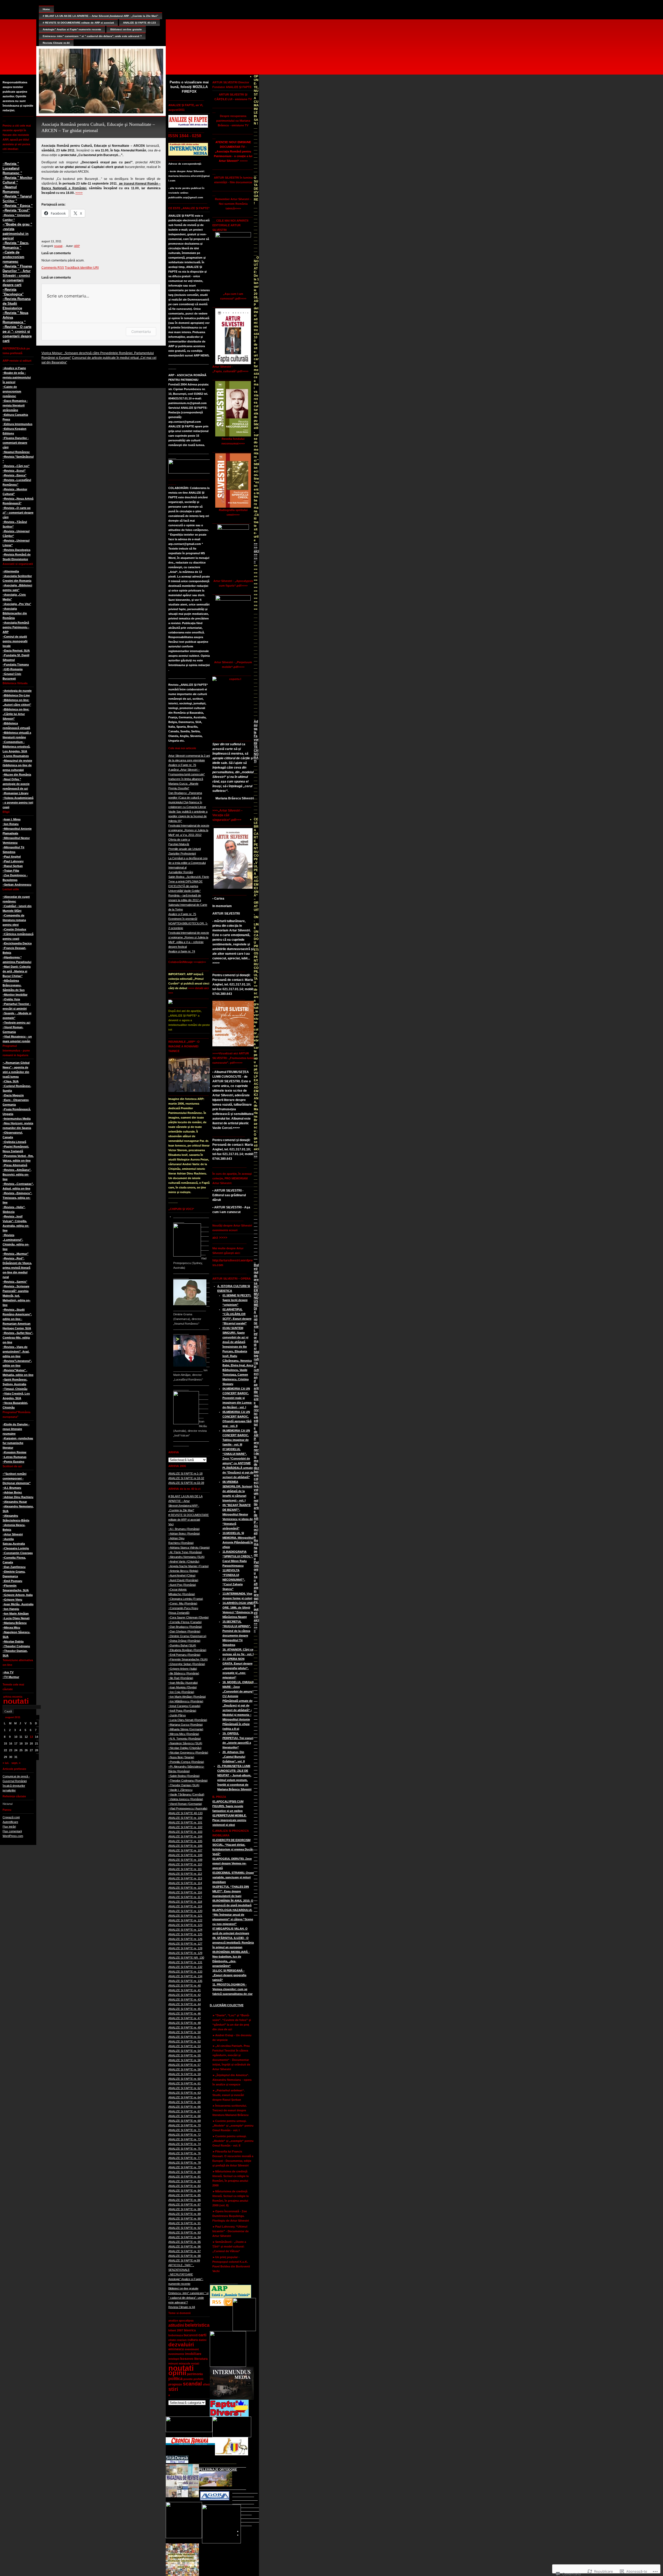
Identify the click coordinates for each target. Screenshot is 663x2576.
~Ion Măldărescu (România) (186, 1701)
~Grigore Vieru (12, 1600)
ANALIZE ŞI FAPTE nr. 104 (185, 1836)
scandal (192, 2384)
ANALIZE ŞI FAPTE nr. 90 (185, 2219)
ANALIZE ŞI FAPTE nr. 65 (185, 2102)
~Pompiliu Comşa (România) (186, 1762)
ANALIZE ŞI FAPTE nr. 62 (185, 2088)
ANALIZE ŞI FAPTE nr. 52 (185, 2041)
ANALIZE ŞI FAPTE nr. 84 (185, 2191)
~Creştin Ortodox (14, 929)
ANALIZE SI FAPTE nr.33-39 (186, 1483)
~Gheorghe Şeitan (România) (187, 1664)
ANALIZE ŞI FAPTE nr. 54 (185, 2051)
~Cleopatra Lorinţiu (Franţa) (186, 1599)
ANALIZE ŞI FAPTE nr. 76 (185, 2153)
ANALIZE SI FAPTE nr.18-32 (186, 1478)
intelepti (174, 2359)
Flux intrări (9, 1827)
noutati (16, 1701)
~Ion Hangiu (11, 1609)
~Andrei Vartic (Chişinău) (184, 1561)
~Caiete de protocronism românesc (12, 391)
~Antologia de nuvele (17, 691)
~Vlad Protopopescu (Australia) (188, 1808)
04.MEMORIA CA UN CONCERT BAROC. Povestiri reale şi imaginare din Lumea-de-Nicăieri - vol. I (237, 1398)
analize (173, 2320)
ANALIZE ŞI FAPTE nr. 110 (185, 1864)
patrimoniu (195, 2374)
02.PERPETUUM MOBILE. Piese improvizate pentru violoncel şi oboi (229, 1820)
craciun (182, 2340)
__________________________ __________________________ (256, 1821)
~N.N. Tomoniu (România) (185, 1739)
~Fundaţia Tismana (16, 665)
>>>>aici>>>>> (256, 553)
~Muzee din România (17, 775)
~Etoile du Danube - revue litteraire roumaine (16, 1429)
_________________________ (256, 1419)
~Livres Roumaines (16, 756)
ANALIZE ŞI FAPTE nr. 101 (185, 1822)
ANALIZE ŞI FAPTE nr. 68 (185, 2116)
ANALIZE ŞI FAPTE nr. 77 (185, 2158)
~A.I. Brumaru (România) (184, 1529)
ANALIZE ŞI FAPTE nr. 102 (185, 1827)
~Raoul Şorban (13, 866)
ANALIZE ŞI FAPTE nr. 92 (185, 2228)
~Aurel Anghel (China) (182, 1575)
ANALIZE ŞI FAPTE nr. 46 (185, 2013)
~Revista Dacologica (16, 550)
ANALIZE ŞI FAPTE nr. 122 (185, 1920)
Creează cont (11, 1817)
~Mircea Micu (11, 1628)
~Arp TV (8, 1672)
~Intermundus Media (17, 1119)
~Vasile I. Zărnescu (180, 1790)
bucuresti (191, 2335)
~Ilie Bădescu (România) (184, 1673)
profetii (198, 2379)
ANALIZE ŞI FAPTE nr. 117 (185, 1897)
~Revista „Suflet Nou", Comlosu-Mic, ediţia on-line (18, 1338)
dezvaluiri (181, 2345)
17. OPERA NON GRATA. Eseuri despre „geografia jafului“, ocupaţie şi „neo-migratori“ (237, 1668)
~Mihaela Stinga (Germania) (186, 1729)
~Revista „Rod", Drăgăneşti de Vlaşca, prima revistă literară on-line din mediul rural (17, 1268)
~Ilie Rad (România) (181, 1678)
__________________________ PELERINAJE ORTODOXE (222, 2468)
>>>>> (243, 161)
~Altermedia (11, 571)
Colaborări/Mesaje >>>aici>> (187, 962)
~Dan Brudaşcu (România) (185, 1627)
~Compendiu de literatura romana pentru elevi (14, 920)
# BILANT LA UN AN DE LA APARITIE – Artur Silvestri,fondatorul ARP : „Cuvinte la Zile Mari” (100, 16)
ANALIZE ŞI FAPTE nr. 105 (185, 1841)
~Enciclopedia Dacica (17, 943)
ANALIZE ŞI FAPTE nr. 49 (185, 2027)
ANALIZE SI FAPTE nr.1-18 (185, 1473)
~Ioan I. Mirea (12, 819)
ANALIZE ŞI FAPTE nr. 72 (185, 2135)
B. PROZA (219, 1797)
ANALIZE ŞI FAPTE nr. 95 (185, 2242)
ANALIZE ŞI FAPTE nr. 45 (185, 2009)
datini (203, 2340)
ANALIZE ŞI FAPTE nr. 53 (185, 2046)
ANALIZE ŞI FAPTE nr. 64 (185, 2097)
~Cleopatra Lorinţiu (16, 1548)
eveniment (192, 2349)
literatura (201, 2359)
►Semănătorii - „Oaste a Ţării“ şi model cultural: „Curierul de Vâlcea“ (229, 2246)
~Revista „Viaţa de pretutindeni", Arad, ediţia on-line (16, 1352)
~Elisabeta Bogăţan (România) (187, 1650)
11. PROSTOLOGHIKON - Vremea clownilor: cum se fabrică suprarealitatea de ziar (232, 1989)
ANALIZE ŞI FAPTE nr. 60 (185, 2079)
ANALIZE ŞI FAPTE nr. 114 (185, 1883)
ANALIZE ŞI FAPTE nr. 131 (185, 1962)
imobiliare (193, 2354)
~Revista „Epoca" (15, 475)
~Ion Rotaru (11, 824)
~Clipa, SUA (11, 1081)
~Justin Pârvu (177, 1715)
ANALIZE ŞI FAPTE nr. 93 (185, 2232)
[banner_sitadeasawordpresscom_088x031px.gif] (177, 2462)
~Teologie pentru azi (16, 1023)
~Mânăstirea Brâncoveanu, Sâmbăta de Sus (14, 985)
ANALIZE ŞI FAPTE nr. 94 (185, 2237)
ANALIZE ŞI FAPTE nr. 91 (185, 2223)
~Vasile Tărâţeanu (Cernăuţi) (186, 1794)
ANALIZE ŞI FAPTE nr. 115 (185, 1888)
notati (195, 2363)
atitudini (176, 2325)
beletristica (197, 2325)
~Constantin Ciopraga (18, 1553)
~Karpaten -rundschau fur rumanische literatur (18, 1443)
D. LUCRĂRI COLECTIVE (227, 2005)
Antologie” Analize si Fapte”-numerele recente (72, 29)
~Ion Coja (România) (181, 1692)
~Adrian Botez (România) (184, 1534)
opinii (177, 2373)
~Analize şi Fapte (14, 368)
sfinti (206, 2384)
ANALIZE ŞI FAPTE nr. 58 (185, 2069)
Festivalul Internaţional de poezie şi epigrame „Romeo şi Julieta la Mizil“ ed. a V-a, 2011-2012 (189, 830)
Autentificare (10, 1822)
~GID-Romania (13, 669)
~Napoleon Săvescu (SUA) (185, 1743)
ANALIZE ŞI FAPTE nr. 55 (185, 2055)
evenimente (176, 2354)
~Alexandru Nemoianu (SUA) (186, 1557)
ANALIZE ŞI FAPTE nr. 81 (185, 2177)
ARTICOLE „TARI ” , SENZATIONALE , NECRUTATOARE (181, 2270)
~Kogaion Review (15, 1452)
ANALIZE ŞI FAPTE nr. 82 (185, 2181)
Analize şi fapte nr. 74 (182, 951)
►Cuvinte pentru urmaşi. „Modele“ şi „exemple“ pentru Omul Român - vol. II (233, 2141)
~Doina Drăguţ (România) (184, 1641)
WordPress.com (13, 1836)
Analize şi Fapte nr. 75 (182, 914)
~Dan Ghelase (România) (184, 1631)
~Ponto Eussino (13, 1462)
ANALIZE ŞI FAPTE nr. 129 (185, 1953)
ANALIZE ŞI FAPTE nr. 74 (185, 2144)
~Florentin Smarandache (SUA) (188, 1659)
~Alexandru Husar (15, 1502)
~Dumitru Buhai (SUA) (182, 1645)
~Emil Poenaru (12, 1581)
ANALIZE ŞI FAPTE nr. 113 (185, 1878)
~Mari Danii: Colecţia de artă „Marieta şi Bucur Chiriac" (17, 971)
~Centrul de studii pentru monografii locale (15, 641)
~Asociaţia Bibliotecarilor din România (15, 613)
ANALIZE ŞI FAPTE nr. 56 (185, 2060)
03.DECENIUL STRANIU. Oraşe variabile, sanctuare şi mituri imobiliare (233, 1877)
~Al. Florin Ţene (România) (185, 1552)
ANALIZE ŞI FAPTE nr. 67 (185, 2111)
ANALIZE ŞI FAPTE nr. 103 (185, 1832)
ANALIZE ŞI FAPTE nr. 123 (185, 1925)
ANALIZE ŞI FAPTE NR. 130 (186, 1958)
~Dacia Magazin (13, 1095)
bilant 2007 (176, 2330)
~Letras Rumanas (15, 1457)
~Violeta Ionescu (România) (186, 1799)
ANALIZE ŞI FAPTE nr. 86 (185, 2200)
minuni (173, 2363)
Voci (171, 1524)
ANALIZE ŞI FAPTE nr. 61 (185, 2083)
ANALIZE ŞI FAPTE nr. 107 (185, 1850)
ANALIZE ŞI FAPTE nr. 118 (185, 1902)
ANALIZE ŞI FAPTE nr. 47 (185, 2018)
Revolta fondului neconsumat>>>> (233, 441)
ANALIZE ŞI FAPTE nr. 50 (185, 2032)
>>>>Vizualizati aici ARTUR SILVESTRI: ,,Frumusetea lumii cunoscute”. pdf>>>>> (233, 1058)
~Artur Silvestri (13, 1534)
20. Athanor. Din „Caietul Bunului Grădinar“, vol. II (234, 1757)
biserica (190, 2330)
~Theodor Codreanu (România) (188, 1780)
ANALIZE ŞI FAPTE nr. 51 (185, 2037)
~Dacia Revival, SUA (16, 651)
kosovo (187, 2359)
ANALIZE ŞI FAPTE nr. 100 (185, 1818)
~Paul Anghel (12, 857)
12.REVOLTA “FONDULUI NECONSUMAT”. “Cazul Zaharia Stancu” (234, 1580)
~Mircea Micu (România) (184, 1734)
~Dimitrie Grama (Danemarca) (187, 1636)
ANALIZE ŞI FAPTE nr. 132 (185, 1967)
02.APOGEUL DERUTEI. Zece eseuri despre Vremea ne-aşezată (232, 1863)
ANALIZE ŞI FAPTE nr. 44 (185, 2004)
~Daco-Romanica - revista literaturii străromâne (15, 405)
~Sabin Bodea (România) (184, 1776)
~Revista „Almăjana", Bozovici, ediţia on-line (17, 1174)
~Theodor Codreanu (16, 1646)
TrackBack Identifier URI (82, 268)
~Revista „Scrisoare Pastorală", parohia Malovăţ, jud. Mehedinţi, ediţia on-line (17, 1296)
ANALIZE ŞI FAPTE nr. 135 (185, 1981)
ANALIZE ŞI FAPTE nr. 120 (185, 1911)
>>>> (79, 193)
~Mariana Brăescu (15, 1623)
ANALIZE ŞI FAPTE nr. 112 (185, 1874)
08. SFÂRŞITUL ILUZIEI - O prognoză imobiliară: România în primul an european (233, 1943)
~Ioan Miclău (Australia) (183, 1683)
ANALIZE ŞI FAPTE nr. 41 (185, 1990)
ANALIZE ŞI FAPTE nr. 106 (185, 1846)
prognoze (175, 2384)
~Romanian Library (16, 793)
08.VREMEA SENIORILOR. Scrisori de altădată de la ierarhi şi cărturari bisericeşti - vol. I (237, 1491)
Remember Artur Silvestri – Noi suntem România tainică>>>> (233, 204)
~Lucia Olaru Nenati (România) (188, 1720)
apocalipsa (186, 2320)
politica (175, 2379)
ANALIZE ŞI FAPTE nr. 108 (185, 1855)
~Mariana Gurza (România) (186, 1725)
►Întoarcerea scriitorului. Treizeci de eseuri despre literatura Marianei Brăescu (230, 2110)
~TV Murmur (11, 1677)
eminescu (176, 2349)
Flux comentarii (12, 1831)
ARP (77, 246)
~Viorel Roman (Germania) (185, 1804)
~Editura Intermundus (17, 424)
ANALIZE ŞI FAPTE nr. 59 (185, 2074)
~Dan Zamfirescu (14, 1567)
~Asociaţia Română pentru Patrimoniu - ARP (16, 627)
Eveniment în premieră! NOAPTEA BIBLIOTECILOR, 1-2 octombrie (188, 923)
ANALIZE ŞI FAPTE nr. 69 (185, 2121)
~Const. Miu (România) (183, 1603)
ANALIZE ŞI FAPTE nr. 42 (185, 1995)
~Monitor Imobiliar (15, 995)
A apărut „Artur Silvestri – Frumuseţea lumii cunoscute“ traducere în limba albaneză (187, 774)
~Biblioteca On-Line (16, 695)
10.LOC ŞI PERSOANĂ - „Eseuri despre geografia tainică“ (229, 1975)
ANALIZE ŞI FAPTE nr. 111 (185, 1869)
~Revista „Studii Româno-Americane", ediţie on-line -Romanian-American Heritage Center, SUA (17, 1319)
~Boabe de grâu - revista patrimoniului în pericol (17, 377)
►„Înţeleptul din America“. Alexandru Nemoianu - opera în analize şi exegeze (232, 2080)
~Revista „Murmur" (16, 1254)
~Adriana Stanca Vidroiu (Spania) (189, 1548)
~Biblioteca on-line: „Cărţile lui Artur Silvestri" (16, 714)
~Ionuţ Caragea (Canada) (184, 1706)
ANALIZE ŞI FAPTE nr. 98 (185, 2256)
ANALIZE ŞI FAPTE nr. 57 (185, 2065)
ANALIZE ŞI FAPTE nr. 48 (185, 2023)
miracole (185, 2363)
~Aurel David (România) (183, 1580)
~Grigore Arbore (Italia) (183, 1669)
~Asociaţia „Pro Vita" (17, 604)
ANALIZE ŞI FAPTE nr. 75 (185, 2149)
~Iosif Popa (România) (182, 1711)
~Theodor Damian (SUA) (184, 1785)
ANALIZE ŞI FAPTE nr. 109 (185, 1860)
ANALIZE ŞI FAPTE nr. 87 (185, 2205)
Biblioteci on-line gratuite (126, 29)
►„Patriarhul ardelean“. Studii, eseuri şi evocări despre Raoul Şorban (229, 2095)
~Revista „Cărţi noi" (16, 466)
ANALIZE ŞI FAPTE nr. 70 (185, 2125)
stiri (173, 2389)
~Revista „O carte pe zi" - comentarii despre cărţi (18, 513)
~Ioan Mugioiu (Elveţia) (183, 1687)
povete (188, 2379)
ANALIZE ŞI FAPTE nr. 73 (185, 2139)
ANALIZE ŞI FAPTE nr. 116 (185, 1892)
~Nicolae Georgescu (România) (188, 1753)
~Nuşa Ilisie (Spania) (181, 1757)
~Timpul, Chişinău (15, 1389)
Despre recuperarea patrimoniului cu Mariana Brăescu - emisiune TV (233, 121)
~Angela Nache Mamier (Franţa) (189, 1566)
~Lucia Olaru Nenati (16, 1618)
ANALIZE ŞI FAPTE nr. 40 (185, 1986)
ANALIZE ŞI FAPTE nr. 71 (185, 2130)
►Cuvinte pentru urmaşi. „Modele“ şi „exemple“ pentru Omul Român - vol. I (233, 2126)
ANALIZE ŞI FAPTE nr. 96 (185, 2246)
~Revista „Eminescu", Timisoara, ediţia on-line (17, 1198)
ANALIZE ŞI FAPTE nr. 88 (185, 2209)
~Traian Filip (11, 871)
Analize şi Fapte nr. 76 (182, 765)
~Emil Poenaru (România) (184, 1655)
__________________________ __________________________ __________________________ (246, 2503)
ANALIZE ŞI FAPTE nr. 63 (185, 2093)
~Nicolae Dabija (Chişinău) (185, 1748)
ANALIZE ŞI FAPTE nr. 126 (185, 1939)
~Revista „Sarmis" (15, 1282)
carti (202, 2335)
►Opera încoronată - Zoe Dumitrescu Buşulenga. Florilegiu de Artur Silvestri (231, 2216)
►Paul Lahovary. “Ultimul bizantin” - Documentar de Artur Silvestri (230, 2231)
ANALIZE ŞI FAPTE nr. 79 (185, 2167)
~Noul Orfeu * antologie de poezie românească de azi (16, 784)
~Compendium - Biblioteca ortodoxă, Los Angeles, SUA (16, 747)
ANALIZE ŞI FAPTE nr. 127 (185, 1944)
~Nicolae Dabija (13, 1641)
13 (31, 1737)
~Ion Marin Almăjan (16, 1614)
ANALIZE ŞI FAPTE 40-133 (139, 23)
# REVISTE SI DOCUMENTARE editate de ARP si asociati (78, 23)
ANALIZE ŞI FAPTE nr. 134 (185, 1976)
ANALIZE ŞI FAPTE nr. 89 (185, 2214)
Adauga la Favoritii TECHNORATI (256, 741)
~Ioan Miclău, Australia (18, 1604)
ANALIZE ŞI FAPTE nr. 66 (185, 2107)
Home (46, 9)
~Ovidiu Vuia (11, 999)
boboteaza (176, 2335)
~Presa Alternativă (15, 1165)
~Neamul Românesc (16, 452)
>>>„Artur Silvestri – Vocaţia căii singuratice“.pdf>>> (228, 815)
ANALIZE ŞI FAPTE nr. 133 (185, 1972)
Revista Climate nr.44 (56, 43)
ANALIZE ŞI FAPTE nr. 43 (185, 1999)
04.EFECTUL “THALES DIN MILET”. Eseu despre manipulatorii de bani (231, 1891)
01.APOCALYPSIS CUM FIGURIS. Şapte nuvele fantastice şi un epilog (228, 1806)
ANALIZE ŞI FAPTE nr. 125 (185, 1934)
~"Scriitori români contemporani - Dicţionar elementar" (17, 1478)
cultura (193, 2340)
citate (172, 2340)
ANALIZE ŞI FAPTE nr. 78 (185, 2163)
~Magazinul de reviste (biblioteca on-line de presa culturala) (17, 765)
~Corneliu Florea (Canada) (185, 1622)
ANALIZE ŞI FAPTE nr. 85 (185, 2195)
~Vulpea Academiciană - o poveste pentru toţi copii (18, 802)
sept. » (16, 1763)
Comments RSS (53, 268)
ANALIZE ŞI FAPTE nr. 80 (185, 2172)
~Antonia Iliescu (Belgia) (183, 1571)
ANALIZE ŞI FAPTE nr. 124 (185, 1930)
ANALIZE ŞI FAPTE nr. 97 (185, 2251)
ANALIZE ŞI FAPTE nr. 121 (185, 1916)
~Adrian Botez (12, 1492)
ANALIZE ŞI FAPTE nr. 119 (185, 1906)
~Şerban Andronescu (17, 885)
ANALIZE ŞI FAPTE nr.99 (184, 2260)
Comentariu (141, 331)
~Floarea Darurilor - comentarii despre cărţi (16, 443)
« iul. (6, 1763)
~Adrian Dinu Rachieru (18, 1497)
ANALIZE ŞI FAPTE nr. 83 (185, 2186)
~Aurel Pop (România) (182, 1585)
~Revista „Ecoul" (14, 471)
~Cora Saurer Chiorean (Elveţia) (189, 1617)
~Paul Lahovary (13, 861)
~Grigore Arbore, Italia (18, 1595)
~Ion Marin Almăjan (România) (187, 1697)
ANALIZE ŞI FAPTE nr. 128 (185, 1948)
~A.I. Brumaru (12, 1488)
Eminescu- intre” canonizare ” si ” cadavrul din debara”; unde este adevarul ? (92, 36)
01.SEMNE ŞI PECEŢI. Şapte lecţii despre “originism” (237, 1300)
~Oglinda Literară (14, 1142)
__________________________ (256, 1704)
